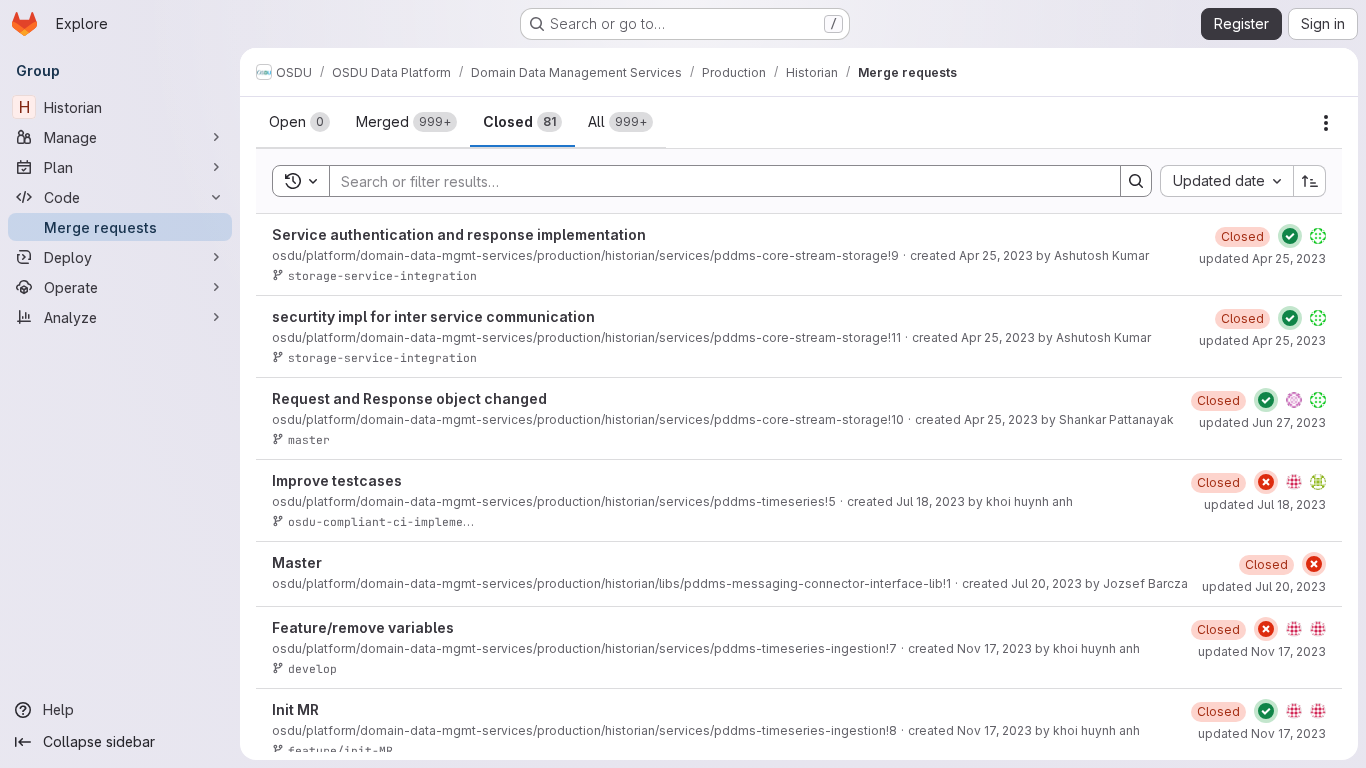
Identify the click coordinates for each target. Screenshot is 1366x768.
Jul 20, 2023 (1046, 583)
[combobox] (1226, 181)
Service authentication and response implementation (459, 234)
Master (297, 562)
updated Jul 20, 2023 (1264, 586)
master (309, 439)
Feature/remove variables (363, 627)
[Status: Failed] (1266, 482)
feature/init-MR (340, 750)
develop (312, 668)
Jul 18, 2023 (930, 501)
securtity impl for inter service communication (433, 316)
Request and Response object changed (409, 398)
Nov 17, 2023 (994, 648)
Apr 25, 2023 (996, 255)
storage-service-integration (382, 275)
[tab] (299, 122)
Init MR (295, 709)
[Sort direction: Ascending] (1310, 181)
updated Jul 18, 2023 (1265, 504)
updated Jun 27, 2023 (1262, 422)
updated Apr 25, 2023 (1262, 258)
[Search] (1136, 181)
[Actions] (1326, 123)
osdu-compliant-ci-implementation (400, 521)
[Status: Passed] (1290, 236)
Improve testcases (337, 480)
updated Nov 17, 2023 (1262, 651)
